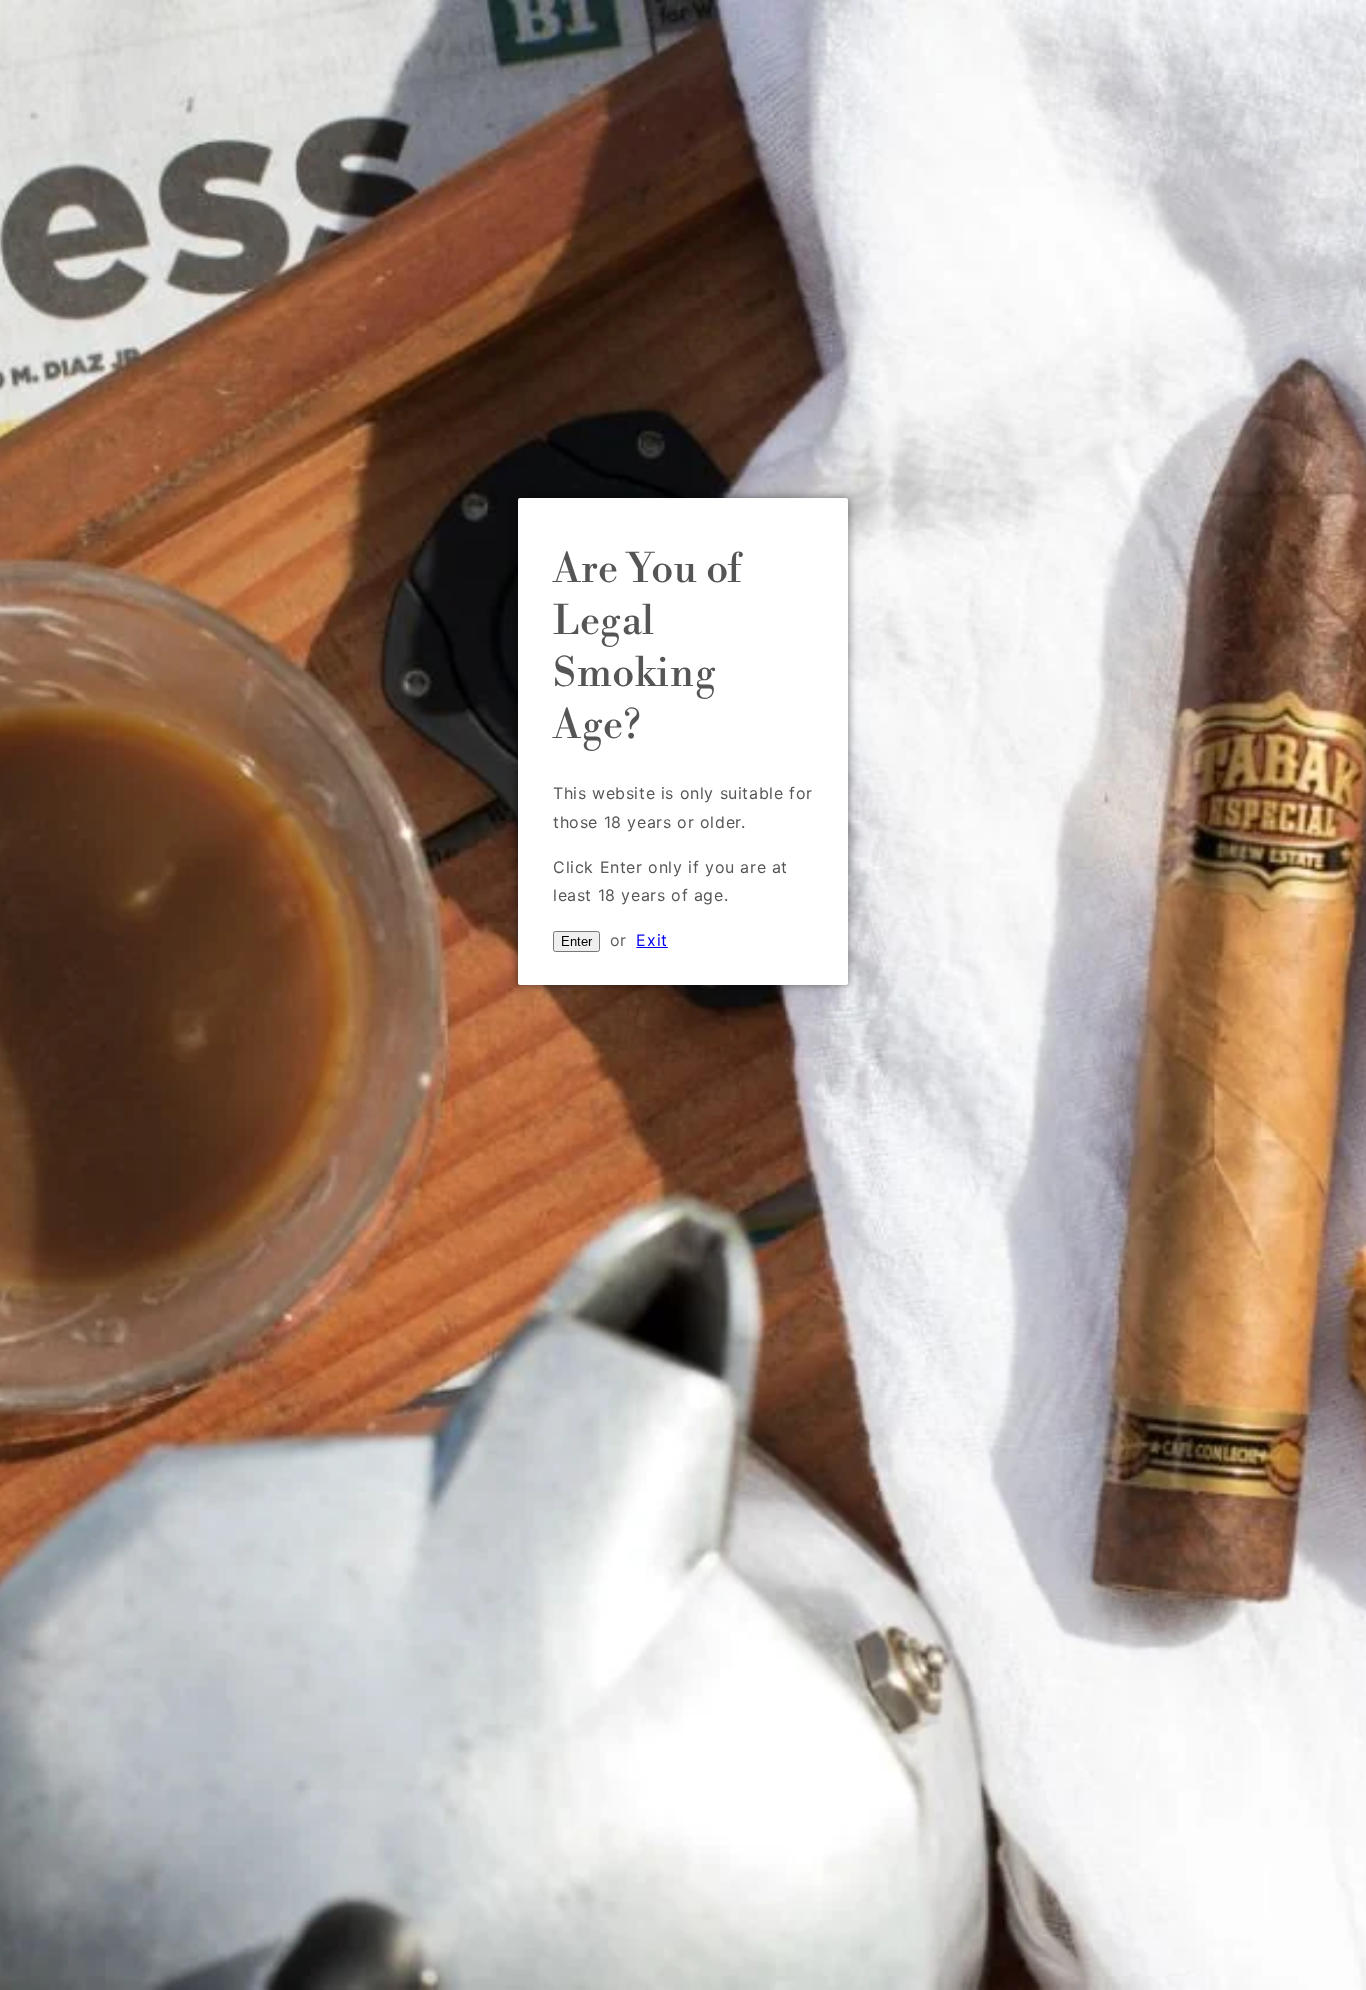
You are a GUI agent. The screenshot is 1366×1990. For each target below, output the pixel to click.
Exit (651, 940)
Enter (576, 941)
